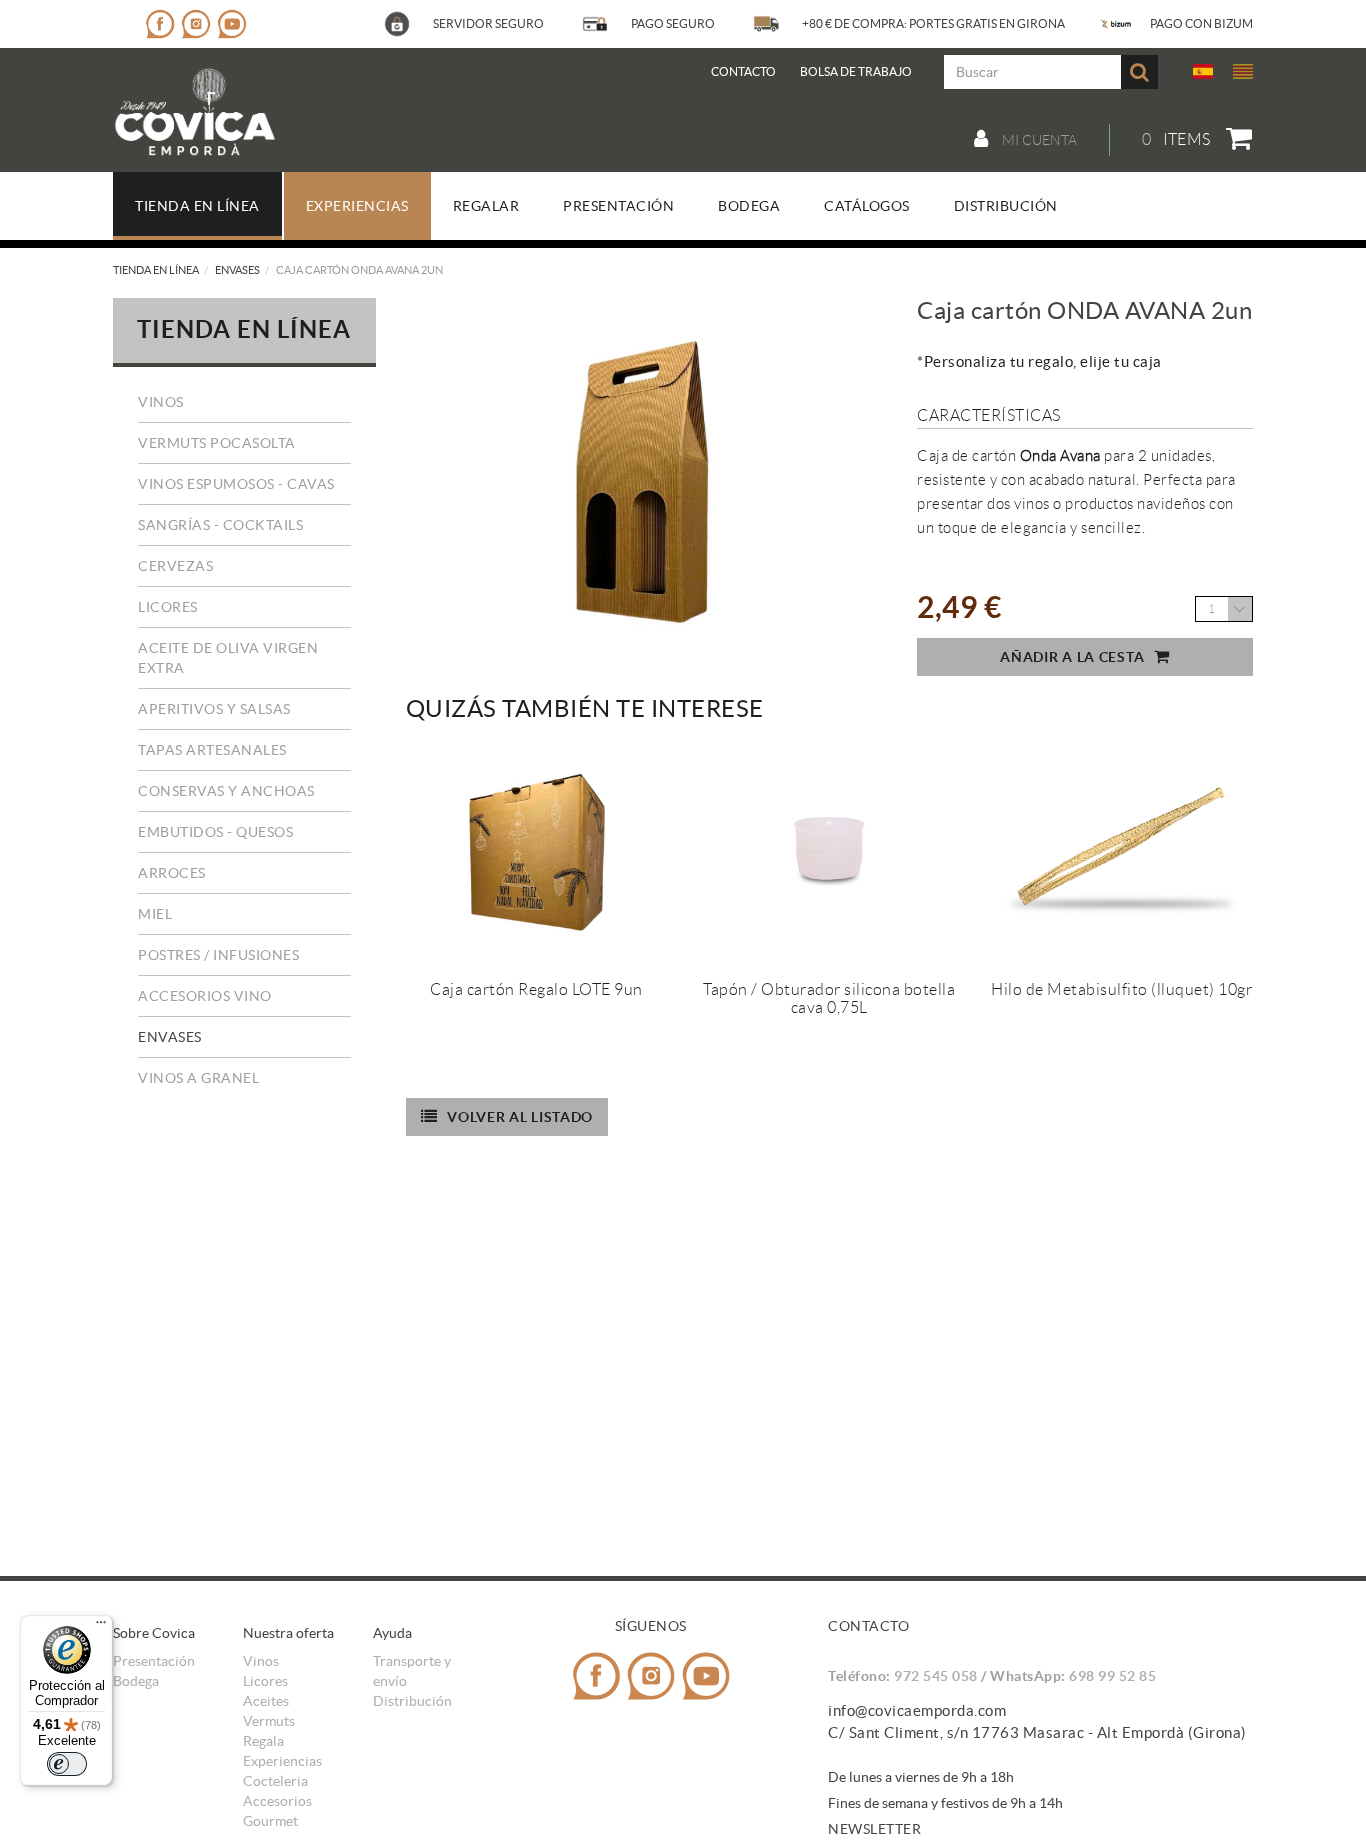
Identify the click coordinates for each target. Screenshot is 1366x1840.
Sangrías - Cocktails (220, 525)
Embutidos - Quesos (215, 832)
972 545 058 (936, 1676)
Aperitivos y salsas (214, 709)
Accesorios (277, 1801)
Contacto (743, 71)
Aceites (266, 1701)
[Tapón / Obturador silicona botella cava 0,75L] (829, 851)
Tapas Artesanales (212, 750)
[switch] (67, 1764)
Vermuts (269, 1721)
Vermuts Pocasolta (217, 443)
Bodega (136, 1681)
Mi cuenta (1038, 140)
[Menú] (101, 1627)
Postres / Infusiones (218, 955)
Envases (237, 270)
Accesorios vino (205, 996)
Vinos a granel (198, 1078)
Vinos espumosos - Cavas (236, 484)
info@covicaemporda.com (917, 1710)
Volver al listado (520, 1117)
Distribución (412, 1701)
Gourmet (270, 1821)
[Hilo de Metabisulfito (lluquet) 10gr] (1121, 851)
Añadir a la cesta (1072, 657)
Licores (168, 607)
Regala (263, 1741)
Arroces (172, 873)
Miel (155, 914)
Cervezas (175, 566)
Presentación (154, 1661)
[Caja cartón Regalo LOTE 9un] (537, 851)
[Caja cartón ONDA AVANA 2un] (639, 485)
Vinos (161, 402)
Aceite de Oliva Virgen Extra (228, 658)
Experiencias (282, 1761)
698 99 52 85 (1112, 1676)
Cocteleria (275, 1781)
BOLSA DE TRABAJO (856, 71)
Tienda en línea (156, 270)
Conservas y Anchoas (226, 791)
